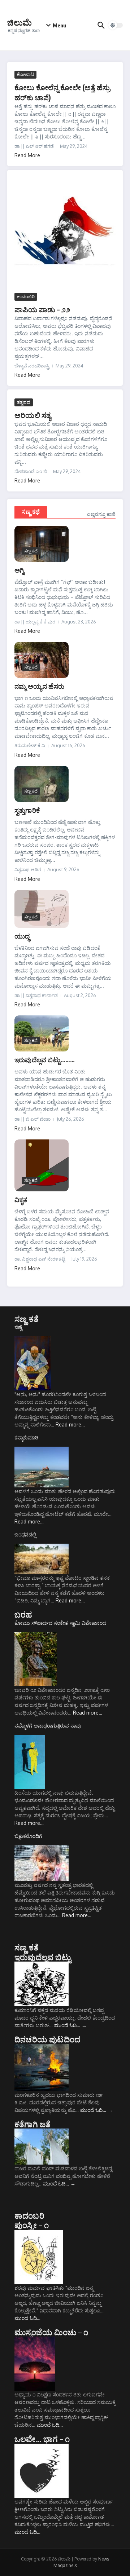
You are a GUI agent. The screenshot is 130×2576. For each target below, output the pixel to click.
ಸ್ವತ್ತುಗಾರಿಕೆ (27, 810)
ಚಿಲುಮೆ (19, 22)
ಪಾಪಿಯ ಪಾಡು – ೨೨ (42, 309)
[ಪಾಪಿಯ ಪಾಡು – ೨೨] (65, 234)
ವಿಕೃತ (21, 1199)
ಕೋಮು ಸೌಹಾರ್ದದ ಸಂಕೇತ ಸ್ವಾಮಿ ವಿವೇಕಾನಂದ (60, 1623)
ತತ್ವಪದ (24, 402)
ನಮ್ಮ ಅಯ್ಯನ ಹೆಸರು (39, 686)
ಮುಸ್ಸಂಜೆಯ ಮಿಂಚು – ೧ (51, 2332)
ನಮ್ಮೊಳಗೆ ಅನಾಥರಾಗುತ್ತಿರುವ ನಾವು (48, 1726)
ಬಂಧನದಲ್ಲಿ (25, 1534)
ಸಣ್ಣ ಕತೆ (27, 1319)
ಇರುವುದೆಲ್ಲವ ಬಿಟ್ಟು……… (45, 1060)
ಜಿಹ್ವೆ (18, 1327)
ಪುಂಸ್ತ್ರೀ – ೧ (32, 2225)
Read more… (70, 1424)
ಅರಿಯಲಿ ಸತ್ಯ (33, 415)
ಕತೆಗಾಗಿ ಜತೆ (32, 2124)
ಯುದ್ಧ (22, 936)
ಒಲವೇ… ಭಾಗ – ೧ (42, 2439)
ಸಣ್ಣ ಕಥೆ (31, 512)
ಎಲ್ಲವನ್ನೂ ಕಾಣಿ (101, 514)
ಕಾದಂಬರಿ (26, 296)
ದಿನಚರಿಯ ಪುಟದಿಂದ (47, 2039)
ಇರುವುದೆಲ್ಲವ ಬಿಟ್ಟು (43, 1957)
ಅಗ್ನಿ (19, 570)
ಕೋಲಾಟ (25, 74)
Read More (27, 155)
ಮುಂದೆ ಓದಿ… (70, 2025)
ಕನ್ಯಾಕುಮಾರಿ (26, 1437)
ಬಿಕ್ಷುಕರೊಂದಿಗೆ (28, 1836)
